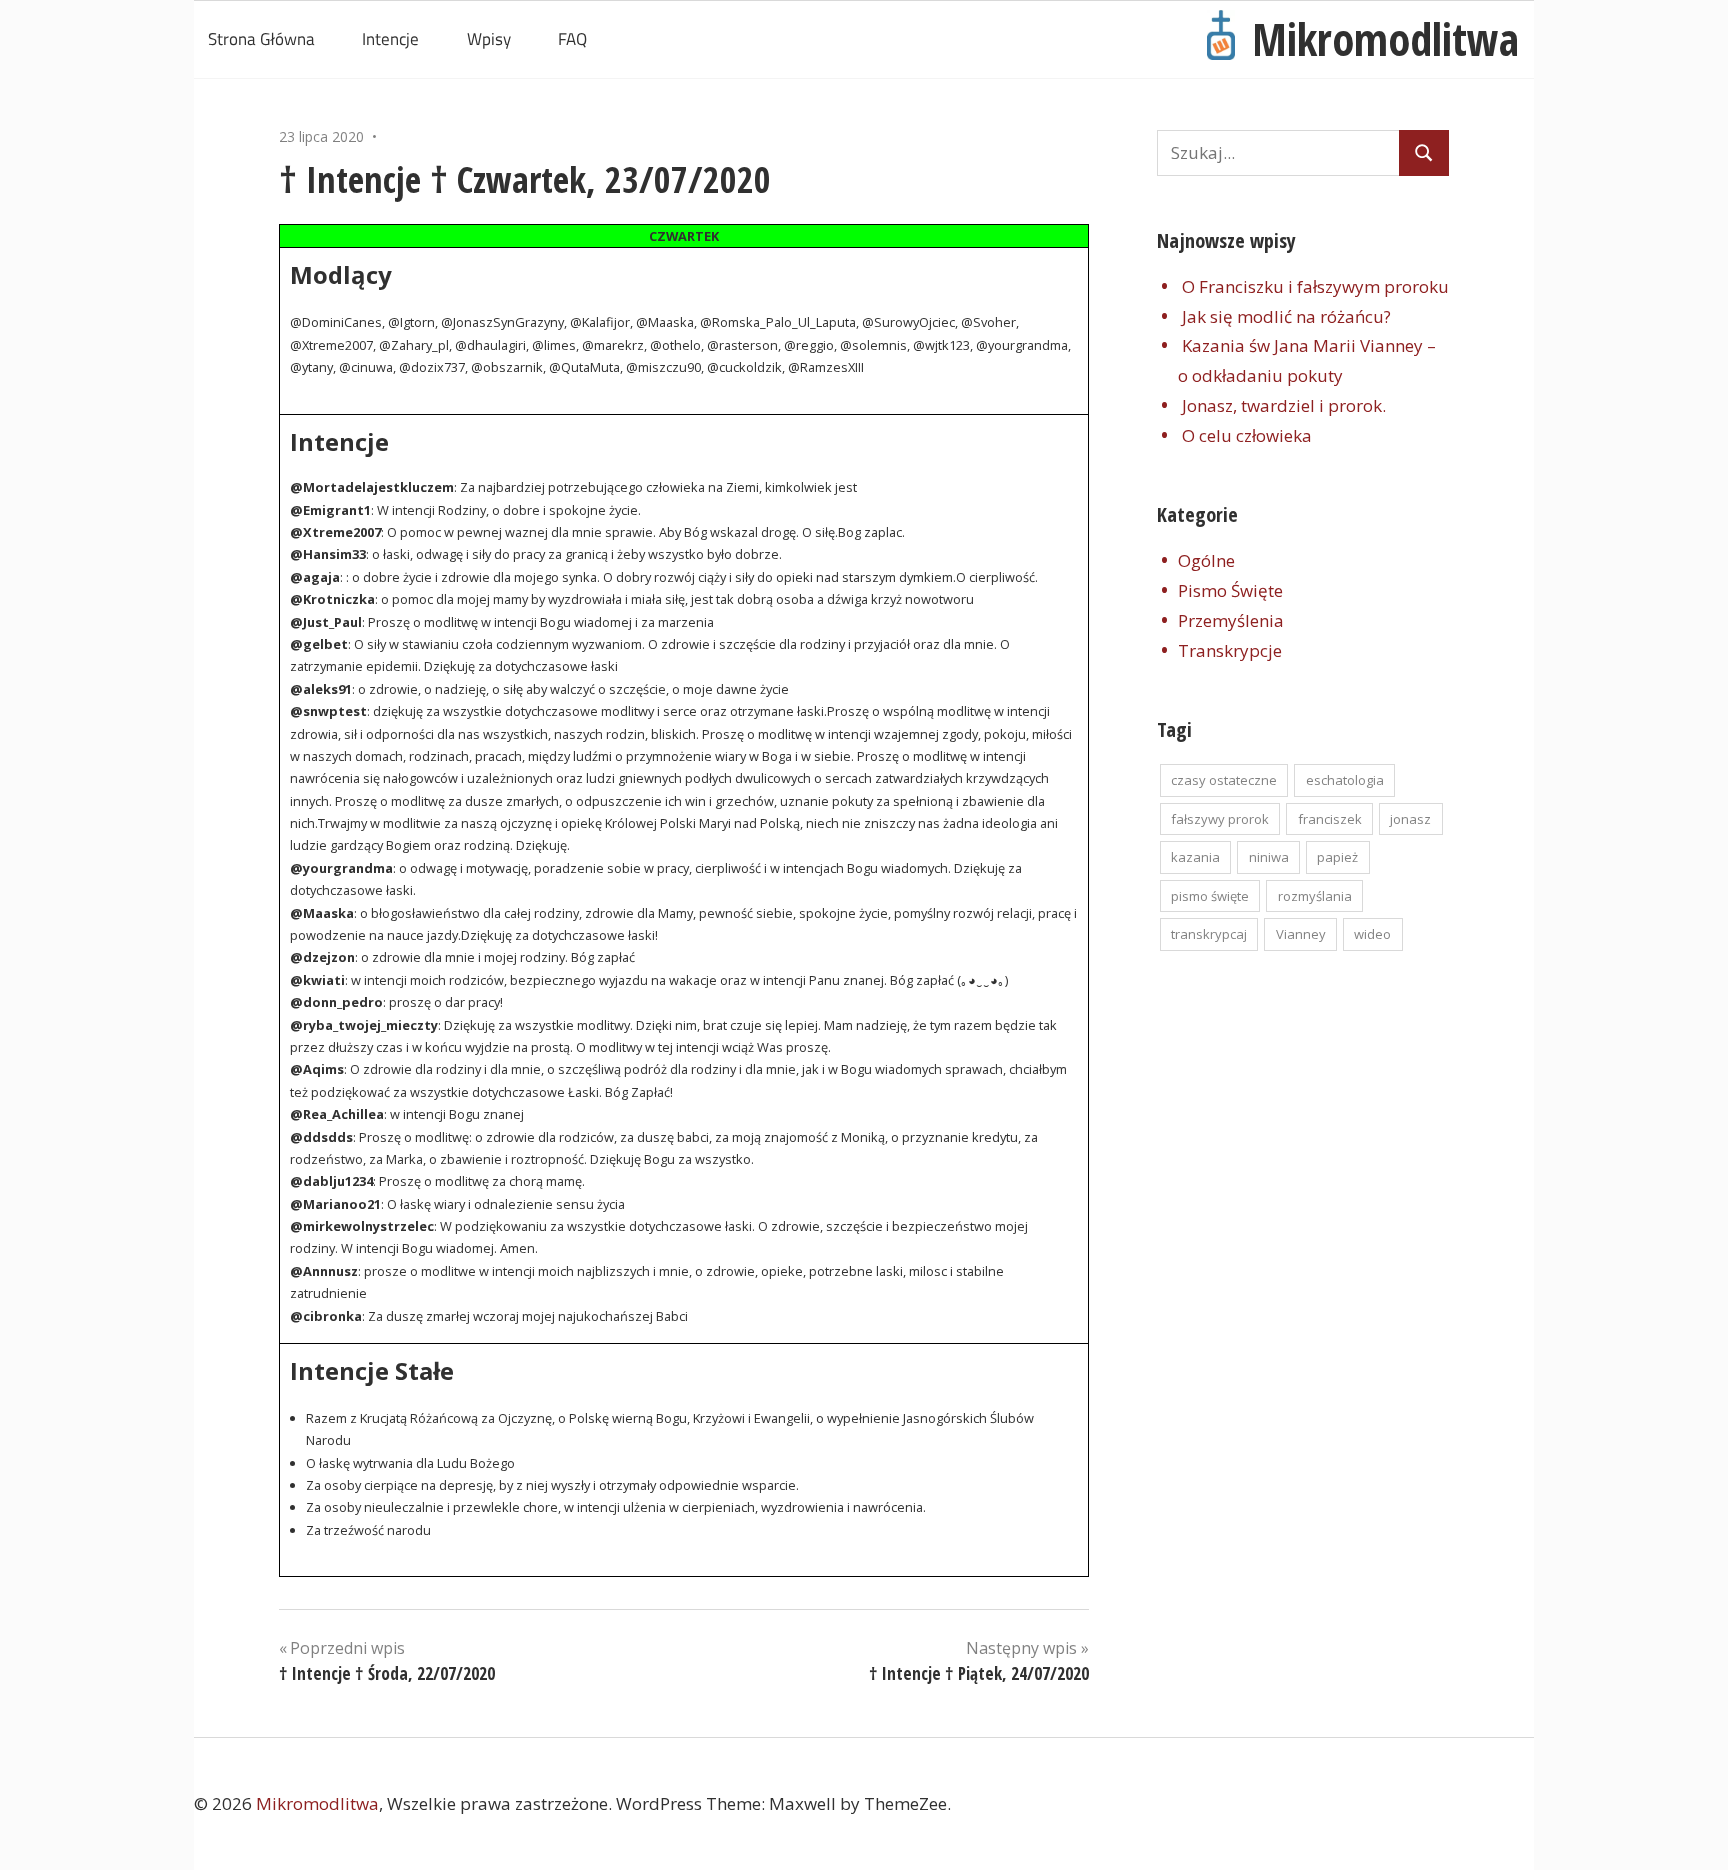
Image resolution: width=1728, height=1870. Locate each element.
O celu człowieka (1247, 435)
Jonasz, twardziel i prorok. (1284, 405)
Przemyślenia (1231, 620)
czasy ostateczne (1224, 780)
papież (1337, 857)
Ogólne (1206, 560)
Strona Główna (261, 39)
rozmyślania (1315, 896)
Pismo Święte (1230, 590)
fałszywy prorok (1220, 819)
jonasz (1410, 819)
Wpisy (489, 39)
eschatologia (1345, 780)
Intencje (390, 39)
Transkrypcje (1230, 650)
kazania (1195, 857)
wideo (1372, 934)
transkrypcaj (1209, 934)
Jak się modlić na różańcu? (1286, 316)
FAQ (572, 39)
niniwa (1269, 857)
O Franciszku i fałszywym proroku (1315, 286)
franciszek (1330, 819)
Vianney (1301, 934)
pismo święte (1210, 896)
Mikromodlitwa (1385, 39)
